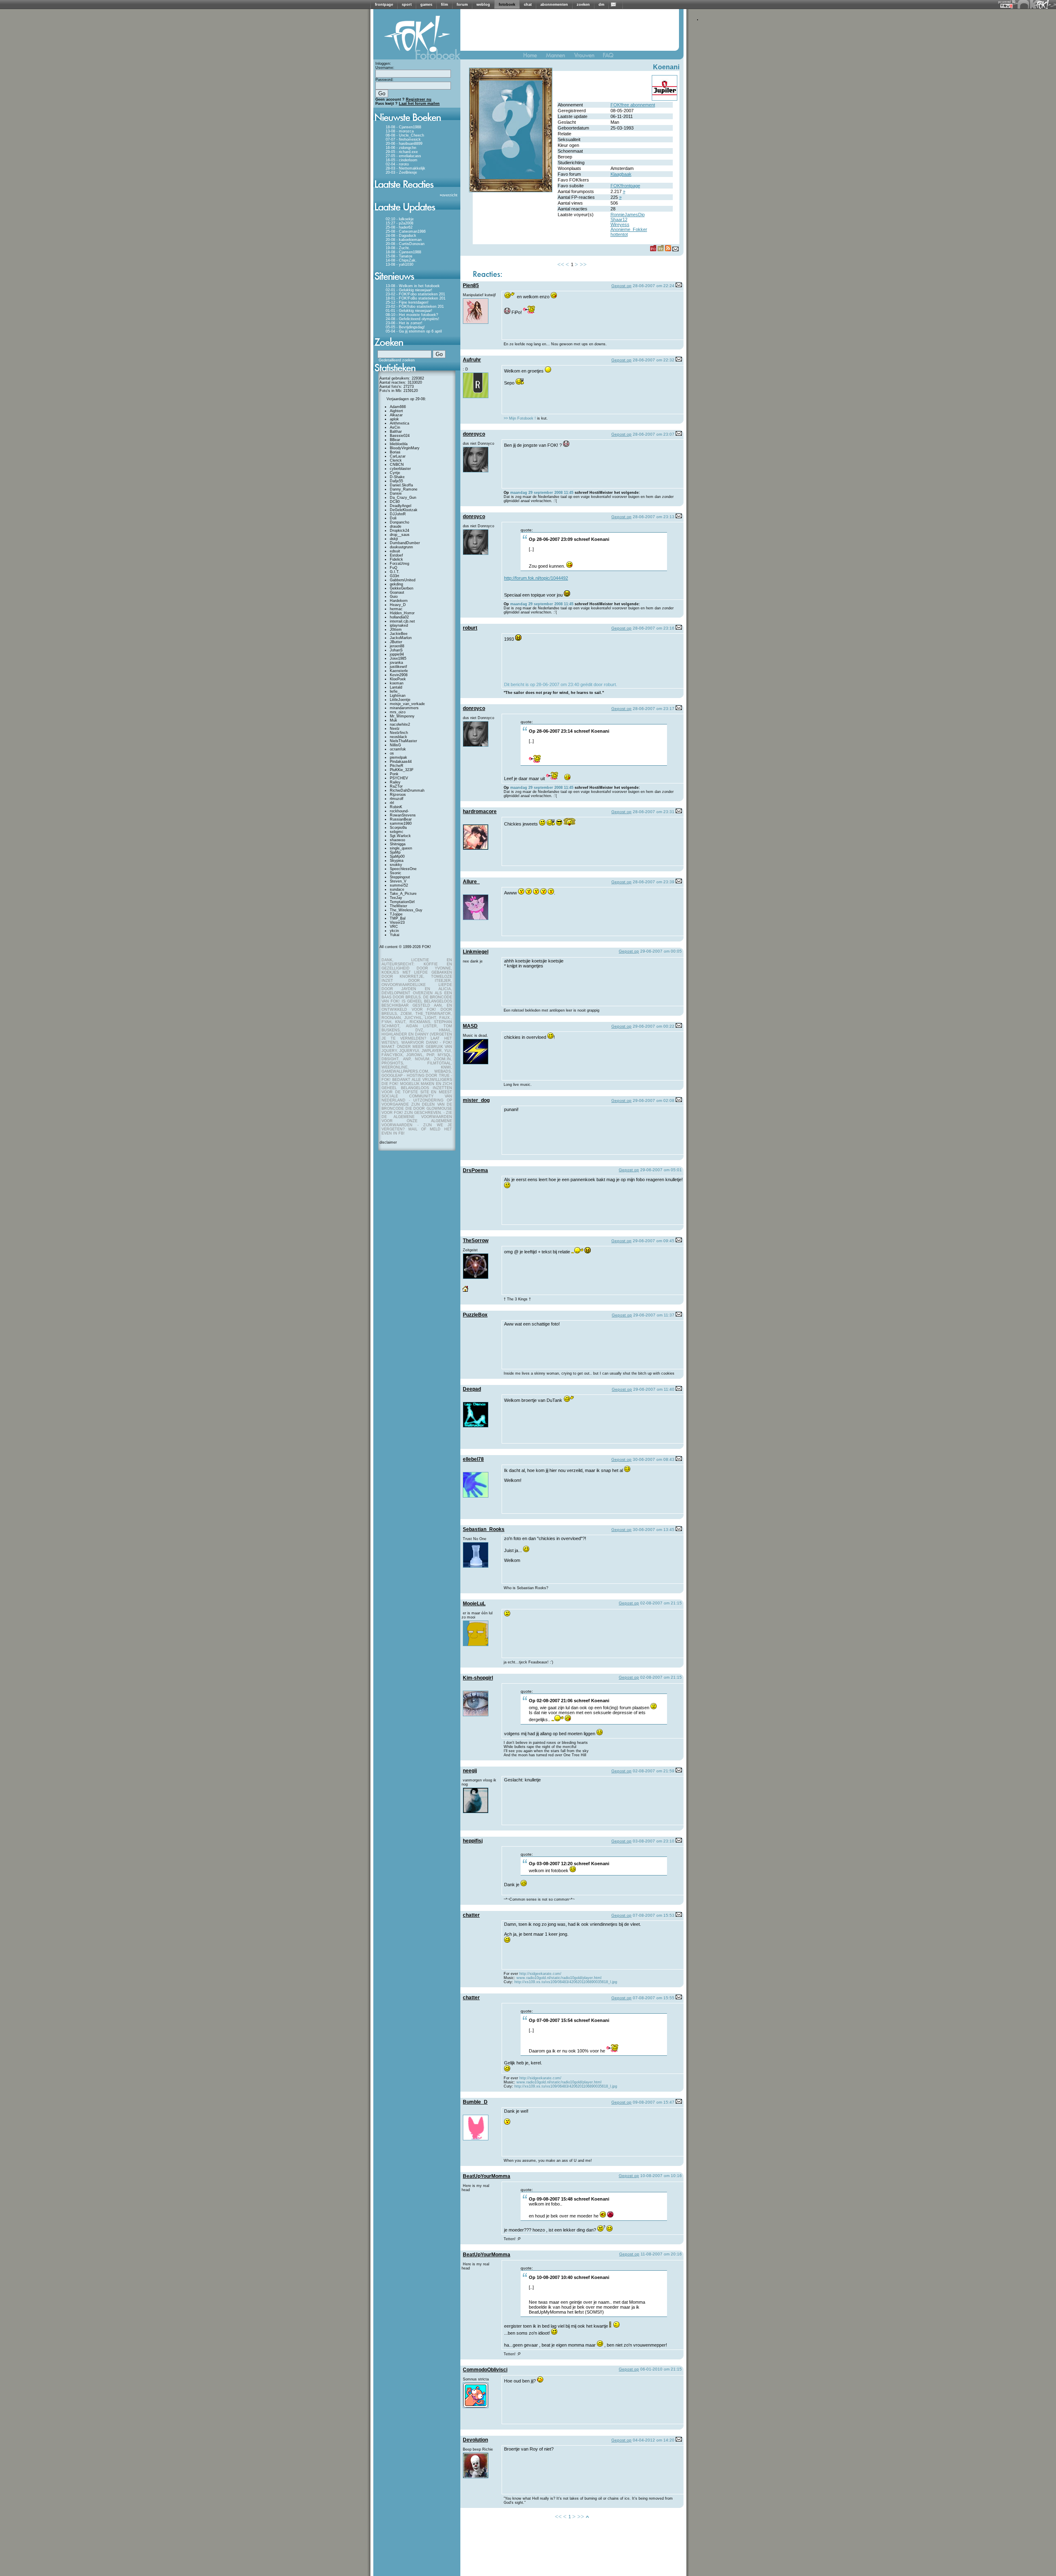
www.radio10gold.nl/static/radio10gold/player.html (559, 1978)
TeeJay (396, 898)
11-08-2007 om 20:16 (661, 2254)
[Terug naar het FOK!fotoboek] (534, 57)
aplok (394, 419)
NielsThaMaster (403, 741)
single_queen (401, 848)
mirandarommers (404, 708)
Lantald (396, 687)
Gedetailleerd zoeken (397, 360)
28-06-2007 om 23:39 (654, 882)
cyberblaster (400, 469)
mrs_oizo (398, 712)
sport (407, 5)
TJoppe (396, 914)
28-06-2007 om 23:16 (654, 628)
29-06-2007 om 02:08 (654, 1100)
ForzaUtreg (400, 564)
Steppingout (400, 877)
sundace (397, 889)
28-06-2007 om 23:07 (654, 434)
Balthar (396, 432)
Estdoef (396, 555)
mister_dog (476, 1100)
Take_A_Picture (403, 894)
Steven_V (398, 881)
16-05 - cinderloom (402, 160)
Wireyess (620, 224)
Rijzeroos (398, 795)
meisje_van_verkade (407, 704)
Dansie (396, 493)
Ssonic (396, 873)
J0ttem (396, 630)
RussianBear (401, 819)
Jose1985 (398, 658)
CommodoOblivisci (485, 2370)
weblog (483, 5)
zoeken (583, 5)
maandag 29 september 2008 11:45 (542, 493)
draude (396, 526)
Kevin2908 (399, 675)
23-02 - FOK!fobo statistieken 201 (415, 307)
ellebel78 (473, 1459)
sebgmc (397, 832)
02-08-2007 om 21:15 (661, 1603)
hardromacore (480, 811)
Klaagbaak (621, 174)
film (444, 5)
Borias (395, 452)
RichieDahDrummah (407, 790)
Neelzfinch (399, 733)
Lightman (398, 696)
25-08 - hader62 (399, 227)
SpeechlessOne (403, 869)
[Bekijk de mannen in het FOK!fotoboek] (559, 57)
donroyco (474, 434)
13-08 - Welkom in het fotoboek (413, 286)
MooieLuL (474, 1604)
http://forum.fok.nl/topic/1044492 (536, 578)
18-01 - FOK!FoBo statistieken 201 (416, 298)
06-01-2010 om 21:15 (661, 2369)
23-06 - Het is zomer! (404, 323)
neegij (470, 1771)
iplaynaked (399, 625)
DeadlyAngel (401, 506)
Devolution (475, 2440)
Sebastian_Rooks (484, 1529)
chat (528, 5)
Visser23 (397, 922)
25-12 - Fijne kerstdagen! (407, 302)
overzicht (450, 195)
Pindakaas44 (401, 762)
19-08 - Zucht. (398, 248)
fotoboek (507, 5)
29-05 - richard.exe (402, 152)
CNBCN (397, 465)
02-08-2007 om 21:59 (654, 1771)
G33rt (395, 576)
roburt (470, 628)
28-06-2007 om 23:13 (654, 517)
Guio (394, 597)
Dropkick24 (400, 531)
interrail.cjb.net (402, 621)
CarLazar (398, 456)
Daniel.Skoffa (401, 485)
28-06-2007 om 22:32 (654, 360)
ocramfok (398, 749)
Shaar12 (619, 219)
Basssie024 (400, 436)
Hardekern (399, 601)
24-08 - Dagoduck (401, 236)
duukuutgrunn (401, 547)
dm (601, 5)
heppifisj (473, 1841)
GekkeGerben (402, 588)
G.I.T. (395, 572)
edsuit (395, 551)
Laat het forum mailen (419, 104)
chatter (471, 1915)
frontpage (384, 5)
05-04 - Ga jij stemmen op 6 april (414, 331)
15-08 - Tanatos (399, 256)
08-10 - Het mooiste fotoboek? (412, 315)
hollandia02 (399, 617)
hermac (396, 609)
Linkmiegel (476, 952)
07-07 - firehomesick (403, 139)
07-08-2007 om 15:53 (654, 1915)
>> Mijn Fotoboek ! (520, 418)
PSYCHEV (399, 778)
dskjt (394, 539)
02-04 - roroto (397, 164)
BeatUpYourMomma (487, 2176)
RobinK (396, 807)
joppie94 (397, 654)
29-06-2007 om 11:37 (654, 1315)
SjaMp (395, 852)
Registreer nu (419, 99)
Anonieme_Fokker (629, 229)
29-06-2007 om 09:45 (654, 1241)
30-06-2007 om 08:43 (654, 1459)
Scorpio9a (398, 828)
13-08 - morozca (400, 131)
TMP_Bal (398, 918)
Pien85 (471, 285)
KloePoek (398, 679)
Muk (394, 720)
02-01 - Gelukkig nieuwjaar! (409, 290)
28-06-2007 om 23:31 (654, 812)
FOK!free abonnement (633, 105)
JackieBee (399, 634)
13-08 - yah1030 (400, 264)
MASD (470, 1026)
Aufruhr (472, 360)
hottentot (619, 234)
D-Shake (397, 477)
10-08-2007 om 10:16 (661, 2176)
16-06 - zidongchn (401, 148)
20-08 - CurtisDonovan (405, 244)
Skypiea (397, 861)
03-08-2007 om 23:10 (654, 1841)
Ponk (394, 774)
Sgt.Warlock (400, 836)
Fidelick (396, 559)
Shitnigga (398, 844)
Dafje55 (396, 481)
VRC (394, 927)
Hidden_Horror (402, 613)
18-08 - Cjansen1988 (403, 127)
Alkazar (396, 415)
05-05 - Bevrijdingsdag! (405, 327)
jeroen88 (397, 646)
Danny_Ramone (404, 489)
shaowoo (397, 840)
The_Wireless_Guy (406, 910)
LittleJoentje (400, 700)
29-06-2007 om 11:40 (654, 1389)
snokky (396, 865)
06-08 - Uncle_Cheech (405, 135)
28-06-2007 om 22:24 (654, 286)
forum (462, 5)
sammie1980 (401, 823)
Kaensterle (399, 671)
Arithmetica (400, 423)
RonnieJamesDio (628, 215)
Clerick (396, 460)
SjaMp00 (397, 856)
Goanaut (397, 592)
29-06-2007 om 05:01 (661, 1170)
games (426, 5)
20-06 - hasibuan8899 (404, 144)
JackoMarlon (401, 638)
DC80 (395, 502)
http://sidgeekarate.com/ (540, 1974)
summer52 (399, 885)
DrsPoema (475, 1170)
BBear (395, 440)
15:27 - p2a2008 (400, 223)
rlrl (392, 803)
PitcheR (397, 766)
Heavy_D (398, 605)
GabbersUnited (403, 580)
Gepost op (621, 286)
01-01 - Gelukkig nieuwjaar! (409, 311)
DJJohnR (398, 514)
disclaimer (388, 1142)
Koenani (666, 67)
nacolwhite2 (400, 724)
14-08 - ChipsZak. (401, 260)
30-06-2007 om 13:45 (654, 1530)
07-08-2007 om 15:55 (654, 1998)
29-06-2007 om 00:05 (661, 951)
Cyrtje (395, 473)
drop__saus (400, 535)
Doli (393, 518)
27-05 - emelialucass (403, 156)
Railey (395, 782)
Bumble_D (475, 2102)
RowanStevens (403, 815)
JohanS (396, 650)
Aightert (396, 411)
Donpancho (400, 522)
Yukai (395, 935)
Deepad (472, 1389)
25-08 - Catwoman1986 (406, 231)
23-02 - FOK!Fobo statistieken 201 (415, 294)
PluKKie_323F (402, 770)
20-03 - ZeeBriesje (401, 172)
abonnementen (554, 5)
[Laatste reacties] (417, 191)
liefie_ (395, 691)
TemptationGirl (402, 902)
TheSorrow (476, 1241)
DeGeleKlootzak (404, 510)
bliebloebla (399, 444)
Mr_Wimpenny (402, 716)
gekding (396, 584)
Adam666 (398, 407)
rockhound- (399, 811)
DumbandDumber (405, 543)
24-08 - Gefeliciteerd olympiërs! (412, 319)
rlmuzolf (397, 799)
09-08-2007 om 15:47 (654, 2102)
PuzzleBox (475, 1315)
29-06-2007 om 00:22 (654, 1026)
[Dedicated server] (1007, 6)
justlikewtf (398, 667)
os (392, 753)
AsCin (395, 427)
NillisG (395, 745)
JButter (396, 642)
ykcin (394, 931)
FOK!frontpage (625, 186)
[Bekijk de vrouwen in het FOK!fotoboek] (588, 57)
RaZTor (396, 786)
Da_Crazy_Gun (403, 498)
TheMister (398, 906)
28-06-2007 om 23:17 (654, 709)
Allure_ (471, 882)
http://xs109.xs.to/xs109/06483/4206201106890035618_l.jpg (566, 1982)
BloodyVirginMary (405, 448)
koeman (397, 683)
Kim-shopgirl (478, 1678)
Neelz (395, 729)
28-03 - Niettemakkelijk (405, 168)
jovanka (396, 663)
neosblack (398, 737)
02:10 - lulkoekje (400, 219)
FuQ (394, 568)
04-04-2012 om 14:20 (654, 2440)
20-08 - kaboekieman (404, 240)
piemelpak (398, 757)
